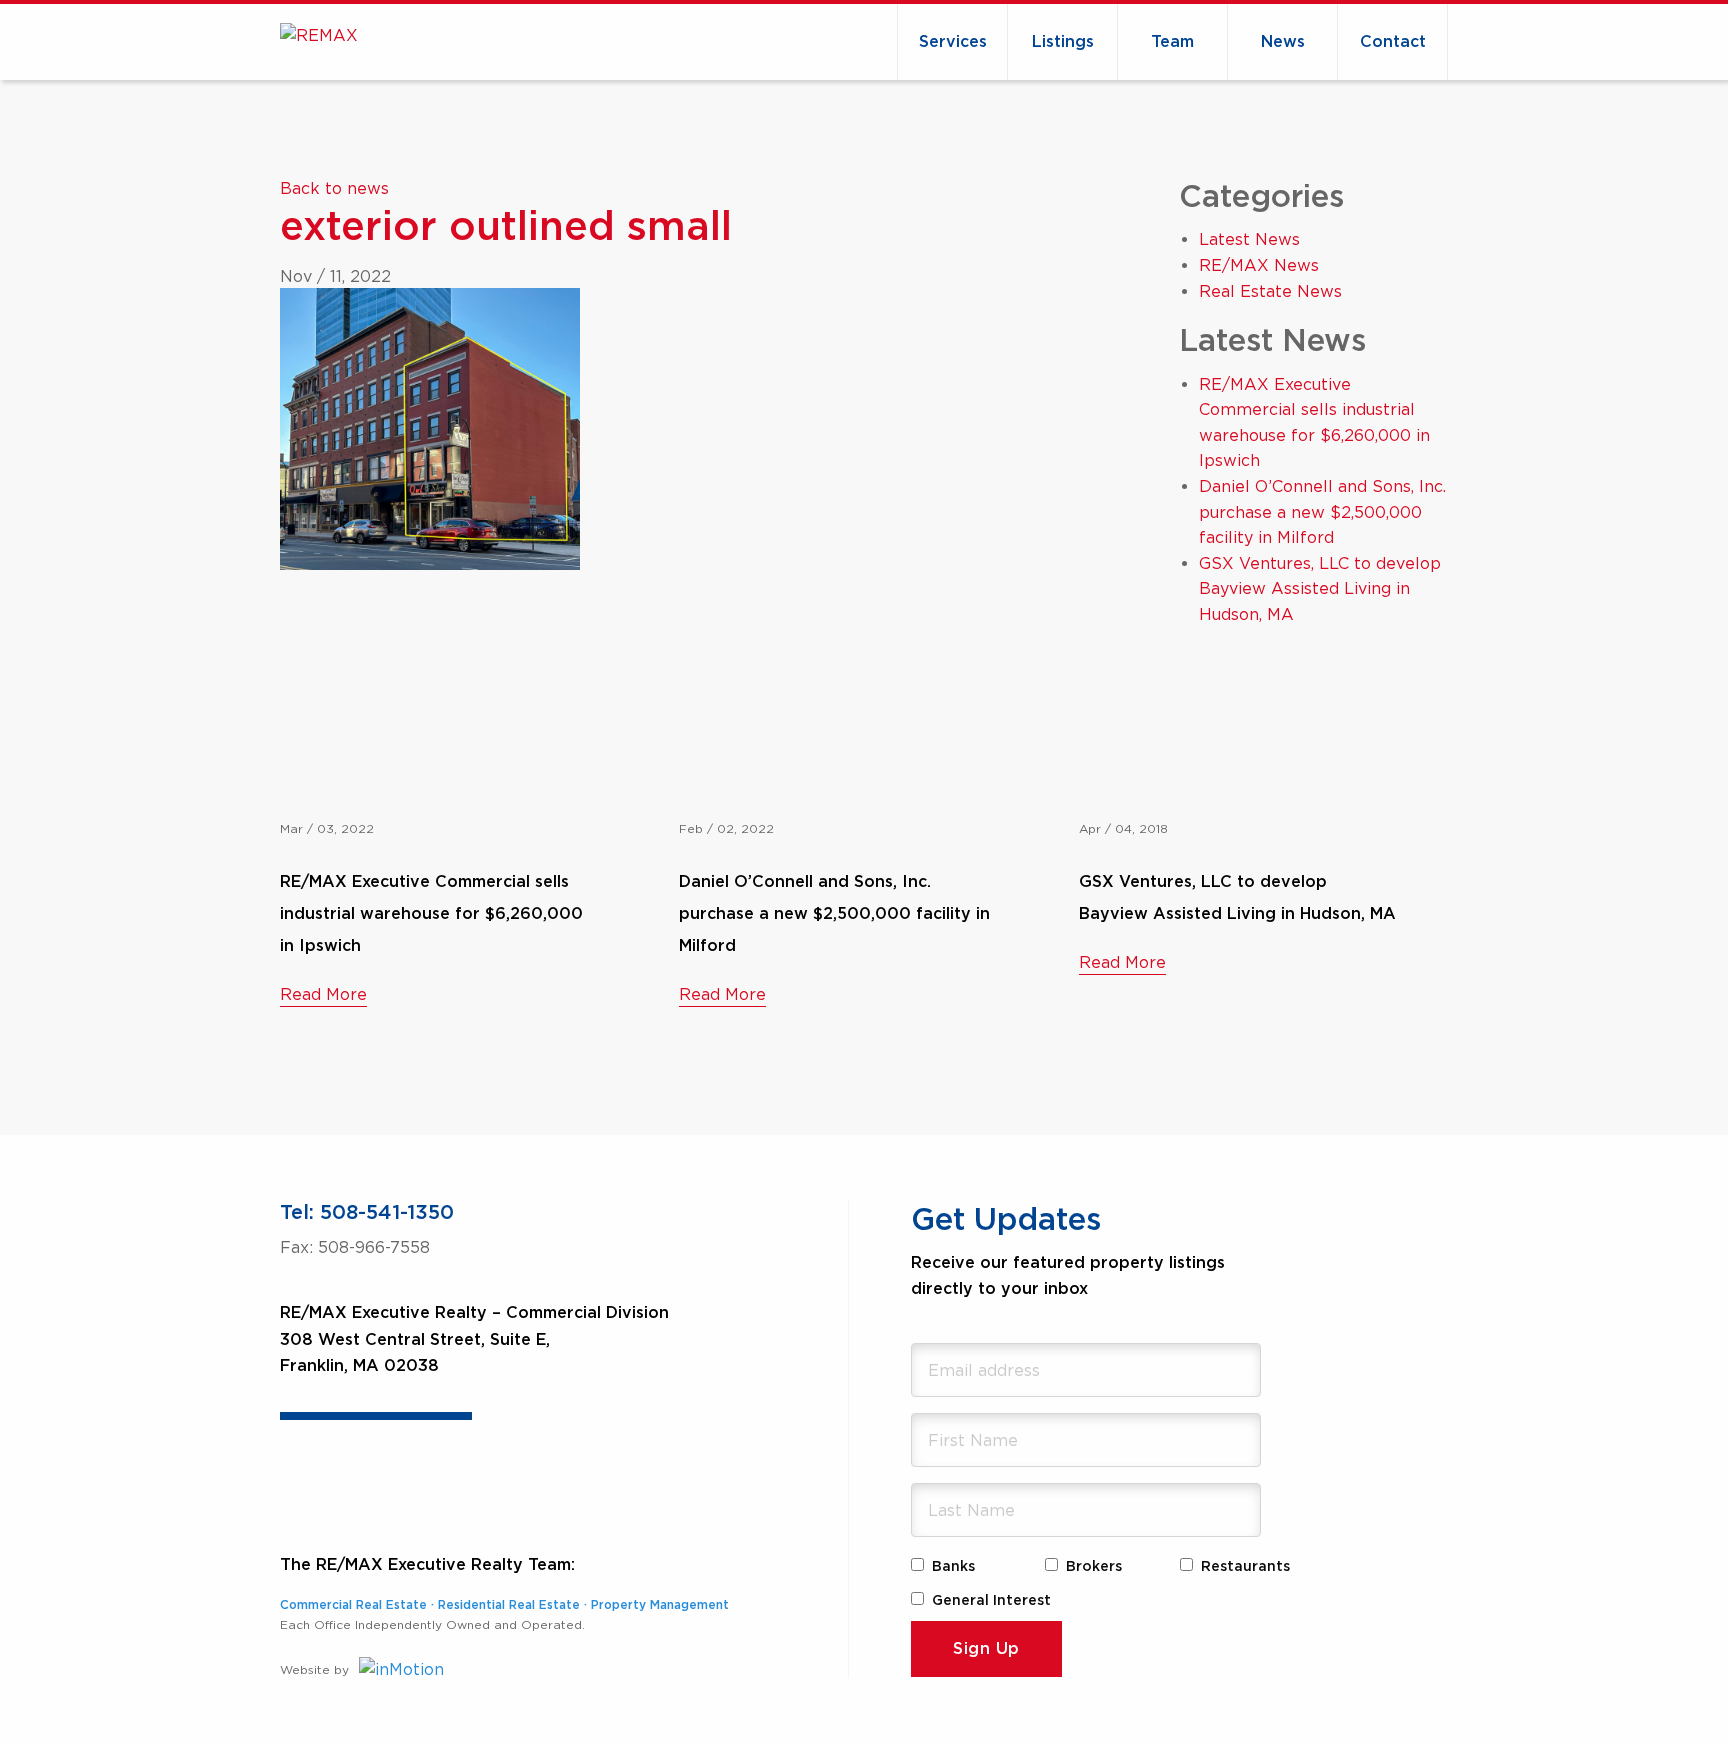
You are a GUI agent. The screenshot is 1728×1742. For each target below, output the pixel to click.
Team (1172, 42)
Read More (323, 994)
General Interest (991, 1601)
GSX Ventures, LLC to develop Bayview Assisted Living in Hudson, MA (1320, 588)
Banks (953, 1567)
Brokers (1094, 1567)
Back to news (334, 188)
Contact (1393, 42)
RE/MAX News (1259, 265)
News (1283, 42)
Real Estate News (1270, 291)
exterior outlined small (506, 228)
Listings (1063, 42)
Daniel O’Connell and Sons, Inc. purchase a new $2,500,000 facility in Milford (1322, 511)
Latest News (1249, 239)
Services (953, 42)
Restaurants (1245, 1567)
